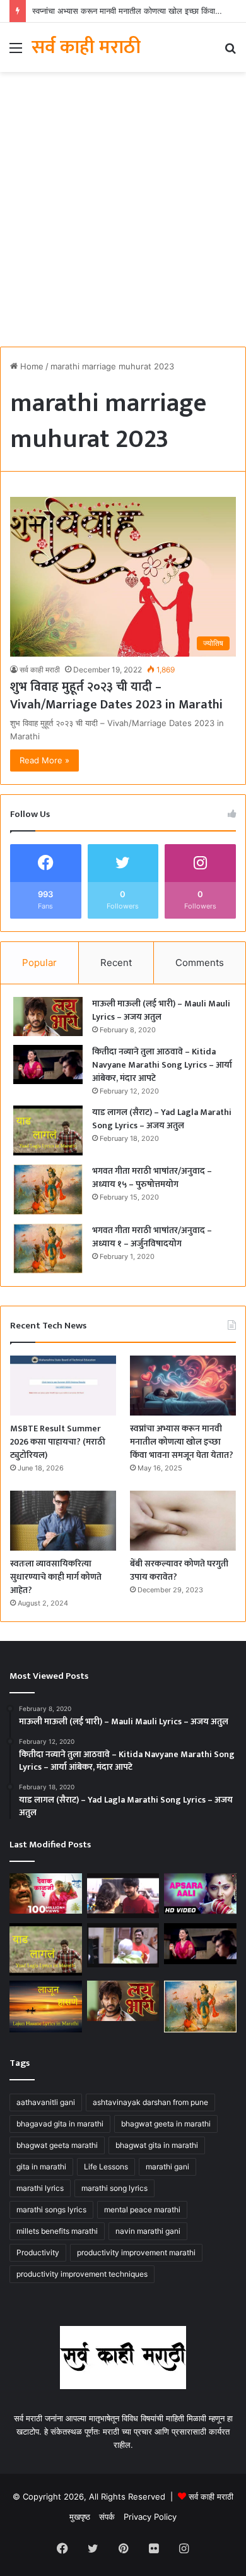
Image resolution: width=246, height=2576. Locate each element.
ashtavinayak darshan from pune (150, 2102)
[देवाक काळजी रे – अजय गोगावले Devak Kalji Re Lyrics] (46, 1893)
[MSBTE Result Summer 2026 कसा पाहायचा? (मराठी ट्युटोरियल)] (63, 1386)
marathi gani (167, 2167)
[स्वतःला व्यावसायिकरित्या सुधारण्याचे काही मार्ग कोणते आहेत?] (63, 1521)
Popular (39, 963)
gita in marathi (41, 2167)
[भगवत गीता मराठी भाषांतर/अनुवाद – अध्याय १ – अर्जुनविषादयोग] (48, 1249)
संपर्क (107, 2517)
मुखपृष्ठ (80, 2517)
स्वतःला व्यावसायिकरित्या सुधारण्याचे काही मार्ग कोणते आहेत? (56, 1577)
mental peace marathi (142, 2209)
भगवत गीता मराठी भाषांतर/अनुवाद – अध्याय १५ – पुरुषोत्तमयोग (152, 1178)
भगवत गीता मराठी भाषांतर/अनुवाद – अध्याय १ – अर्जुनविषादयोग (152, 1237)
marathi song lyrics (114, 2188)
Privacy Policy (150, 2517)
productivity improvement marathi (136, 2252)
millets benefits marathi (57, 2231)
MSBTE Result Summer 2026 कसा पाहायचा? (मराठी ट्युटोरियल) (58, 1442)
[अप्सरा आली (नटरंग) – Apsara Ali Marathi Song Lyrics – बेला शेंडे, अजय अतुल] (200, 1893)
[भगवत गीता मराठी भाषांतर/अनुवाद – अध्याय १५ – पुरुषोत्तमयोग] (48, 1189)
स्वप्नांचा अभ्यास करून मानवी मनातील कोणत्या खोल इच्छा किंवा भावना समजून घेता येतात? (182, 1442)
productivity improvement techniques (82, 2274)
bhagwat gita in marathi (157, 2145)
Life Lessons (106, 2167)
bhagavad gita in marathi (60, 2124)
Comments (200, 963)
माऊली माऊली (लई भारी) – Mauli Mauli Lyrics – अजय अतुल (161, 1010)
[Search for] (230, 52)
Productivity (38, 2252)
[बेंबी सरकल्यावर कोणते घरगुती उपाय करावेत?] (183, 1521)
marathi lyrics (40, 2188)
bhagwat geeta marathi (57, 2145)
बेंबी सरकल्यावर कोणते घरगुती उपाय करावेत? (179, 1570)
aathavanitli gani (46, 2102)
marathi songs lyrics (51, 2209)
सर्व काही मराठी (40, 670)
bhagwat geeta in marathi (166, 2124)
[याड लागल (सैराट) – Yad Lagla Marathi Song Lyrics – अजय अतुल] (48, 1130)
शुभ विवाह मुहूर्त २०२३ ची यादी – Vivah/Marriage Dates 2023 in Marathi (116, 696)
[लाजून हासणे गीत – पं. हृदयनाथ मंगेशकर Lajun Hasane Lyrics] (46, 2007)
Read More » (44, 760)
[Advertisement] (123, 214)
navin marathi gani (148, 2231)
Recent (116, 963)
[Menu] (16, 52)
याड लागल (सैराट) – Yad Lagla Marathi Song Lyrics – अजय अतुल (162, 1119)
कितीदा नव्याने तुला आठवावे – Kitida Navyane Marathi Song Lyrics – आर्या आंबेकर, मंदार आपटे (162, 1065)
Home (31, 366)
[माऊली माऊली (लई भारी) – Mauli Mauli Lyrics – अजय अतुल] (48, 1017)
